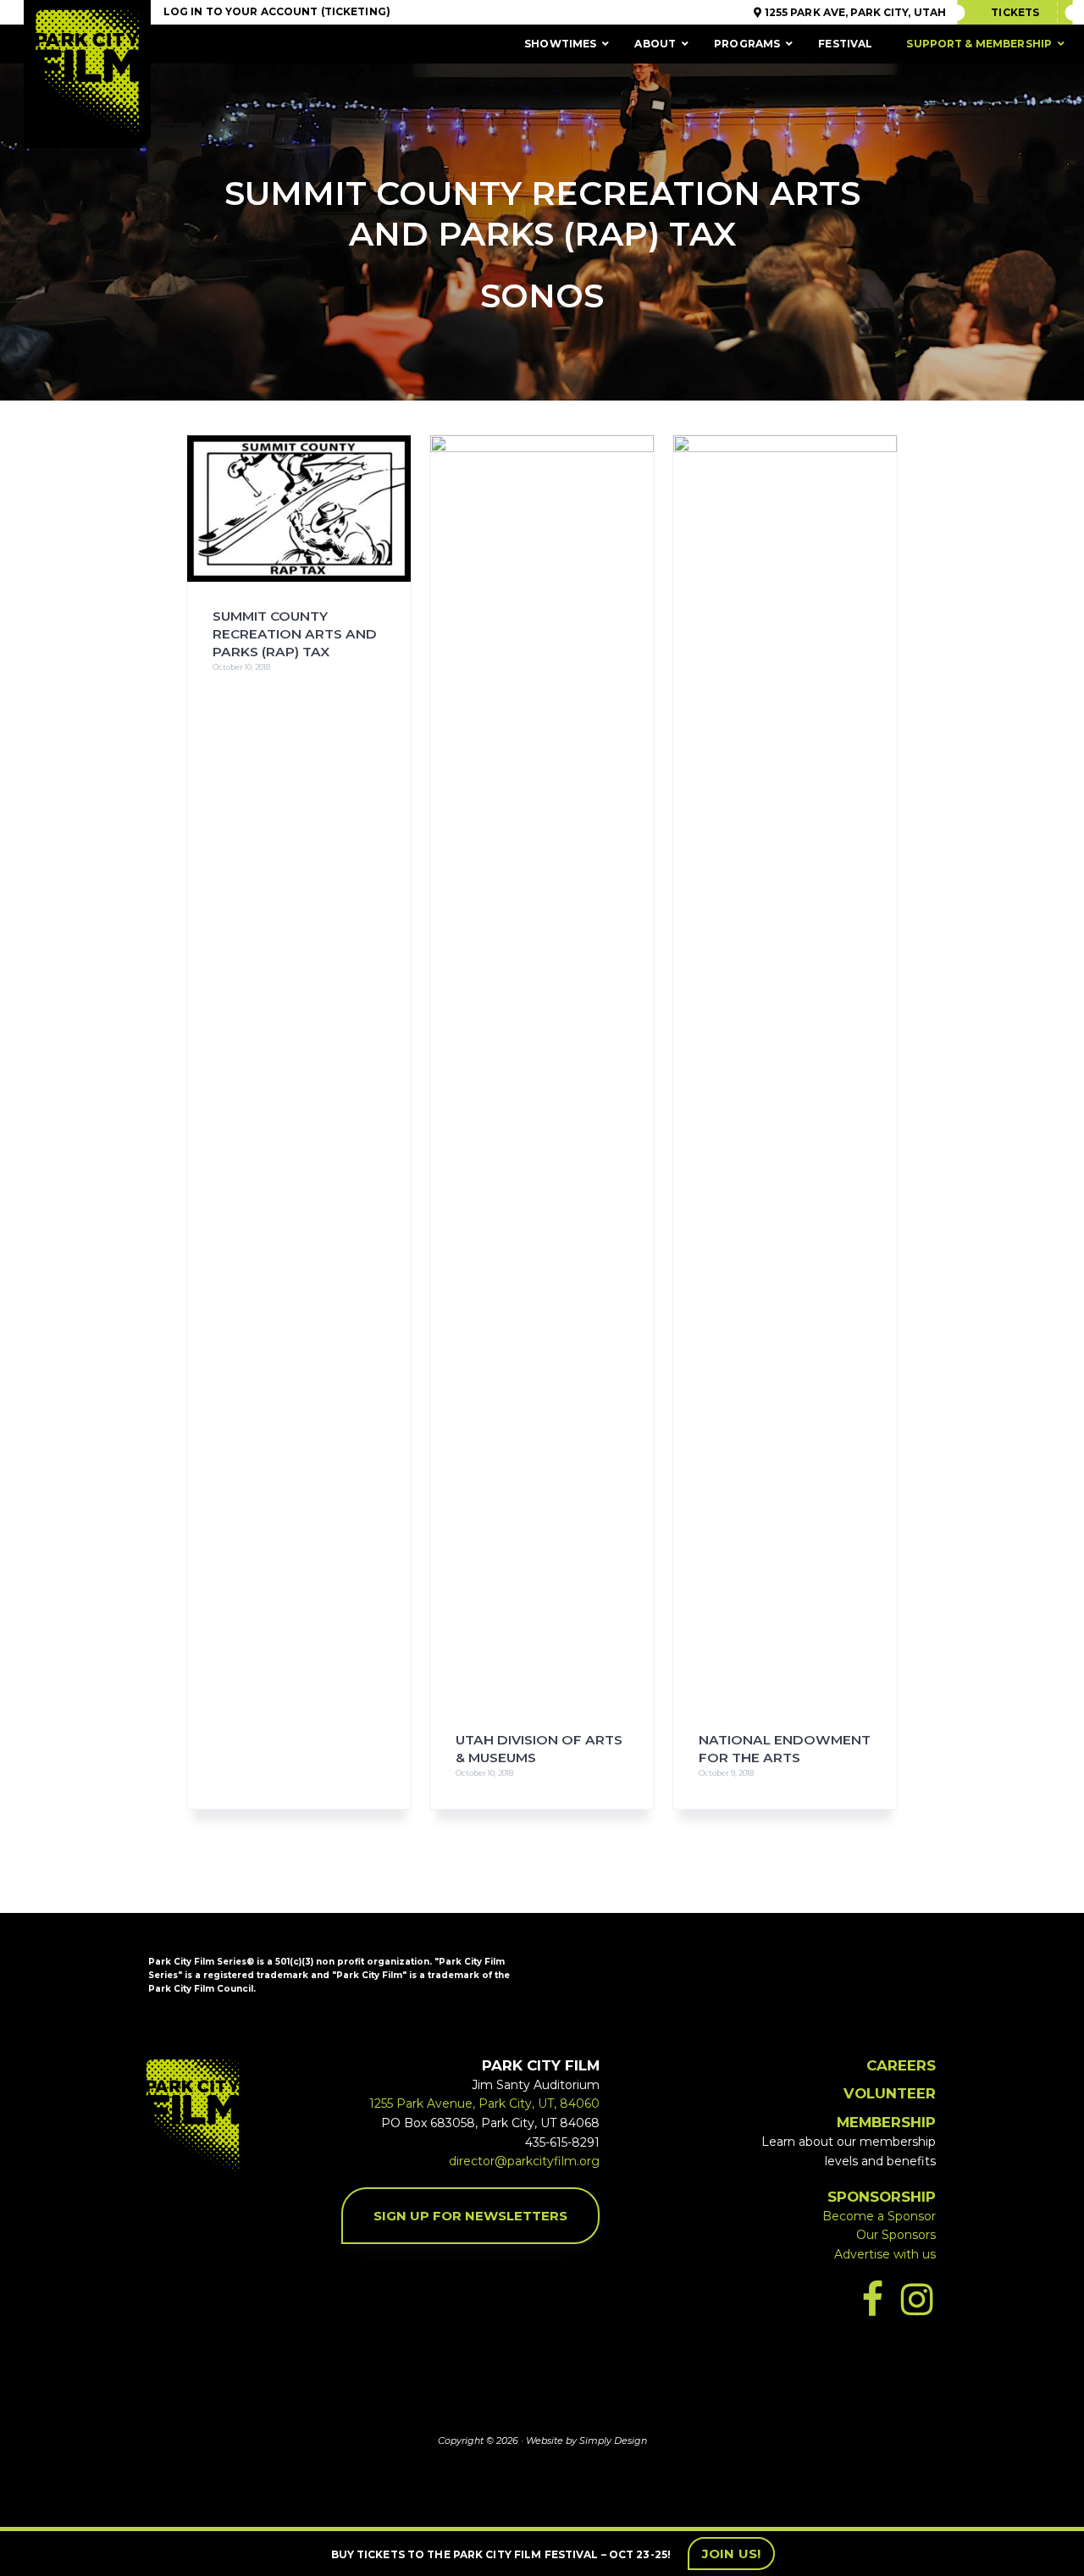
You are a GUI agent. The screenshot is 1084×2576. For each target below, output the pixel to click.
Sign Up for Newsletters (470, 2216)
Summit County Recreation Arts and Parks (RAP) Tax (295, 634)
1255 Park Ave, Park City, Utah (854, 12)
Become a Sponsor (879, 2216)
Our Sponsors (896, 2235)
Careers (901, 2065)
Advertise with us (885, 2254)
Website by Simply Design (586, 2441)
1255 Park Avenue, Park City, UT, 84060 (484, 2103)
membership (886, 2122)
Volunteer (890, 2093)
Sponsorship (882, 2197)
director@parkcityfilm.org (524, 2161)
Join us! (731, 2554)
